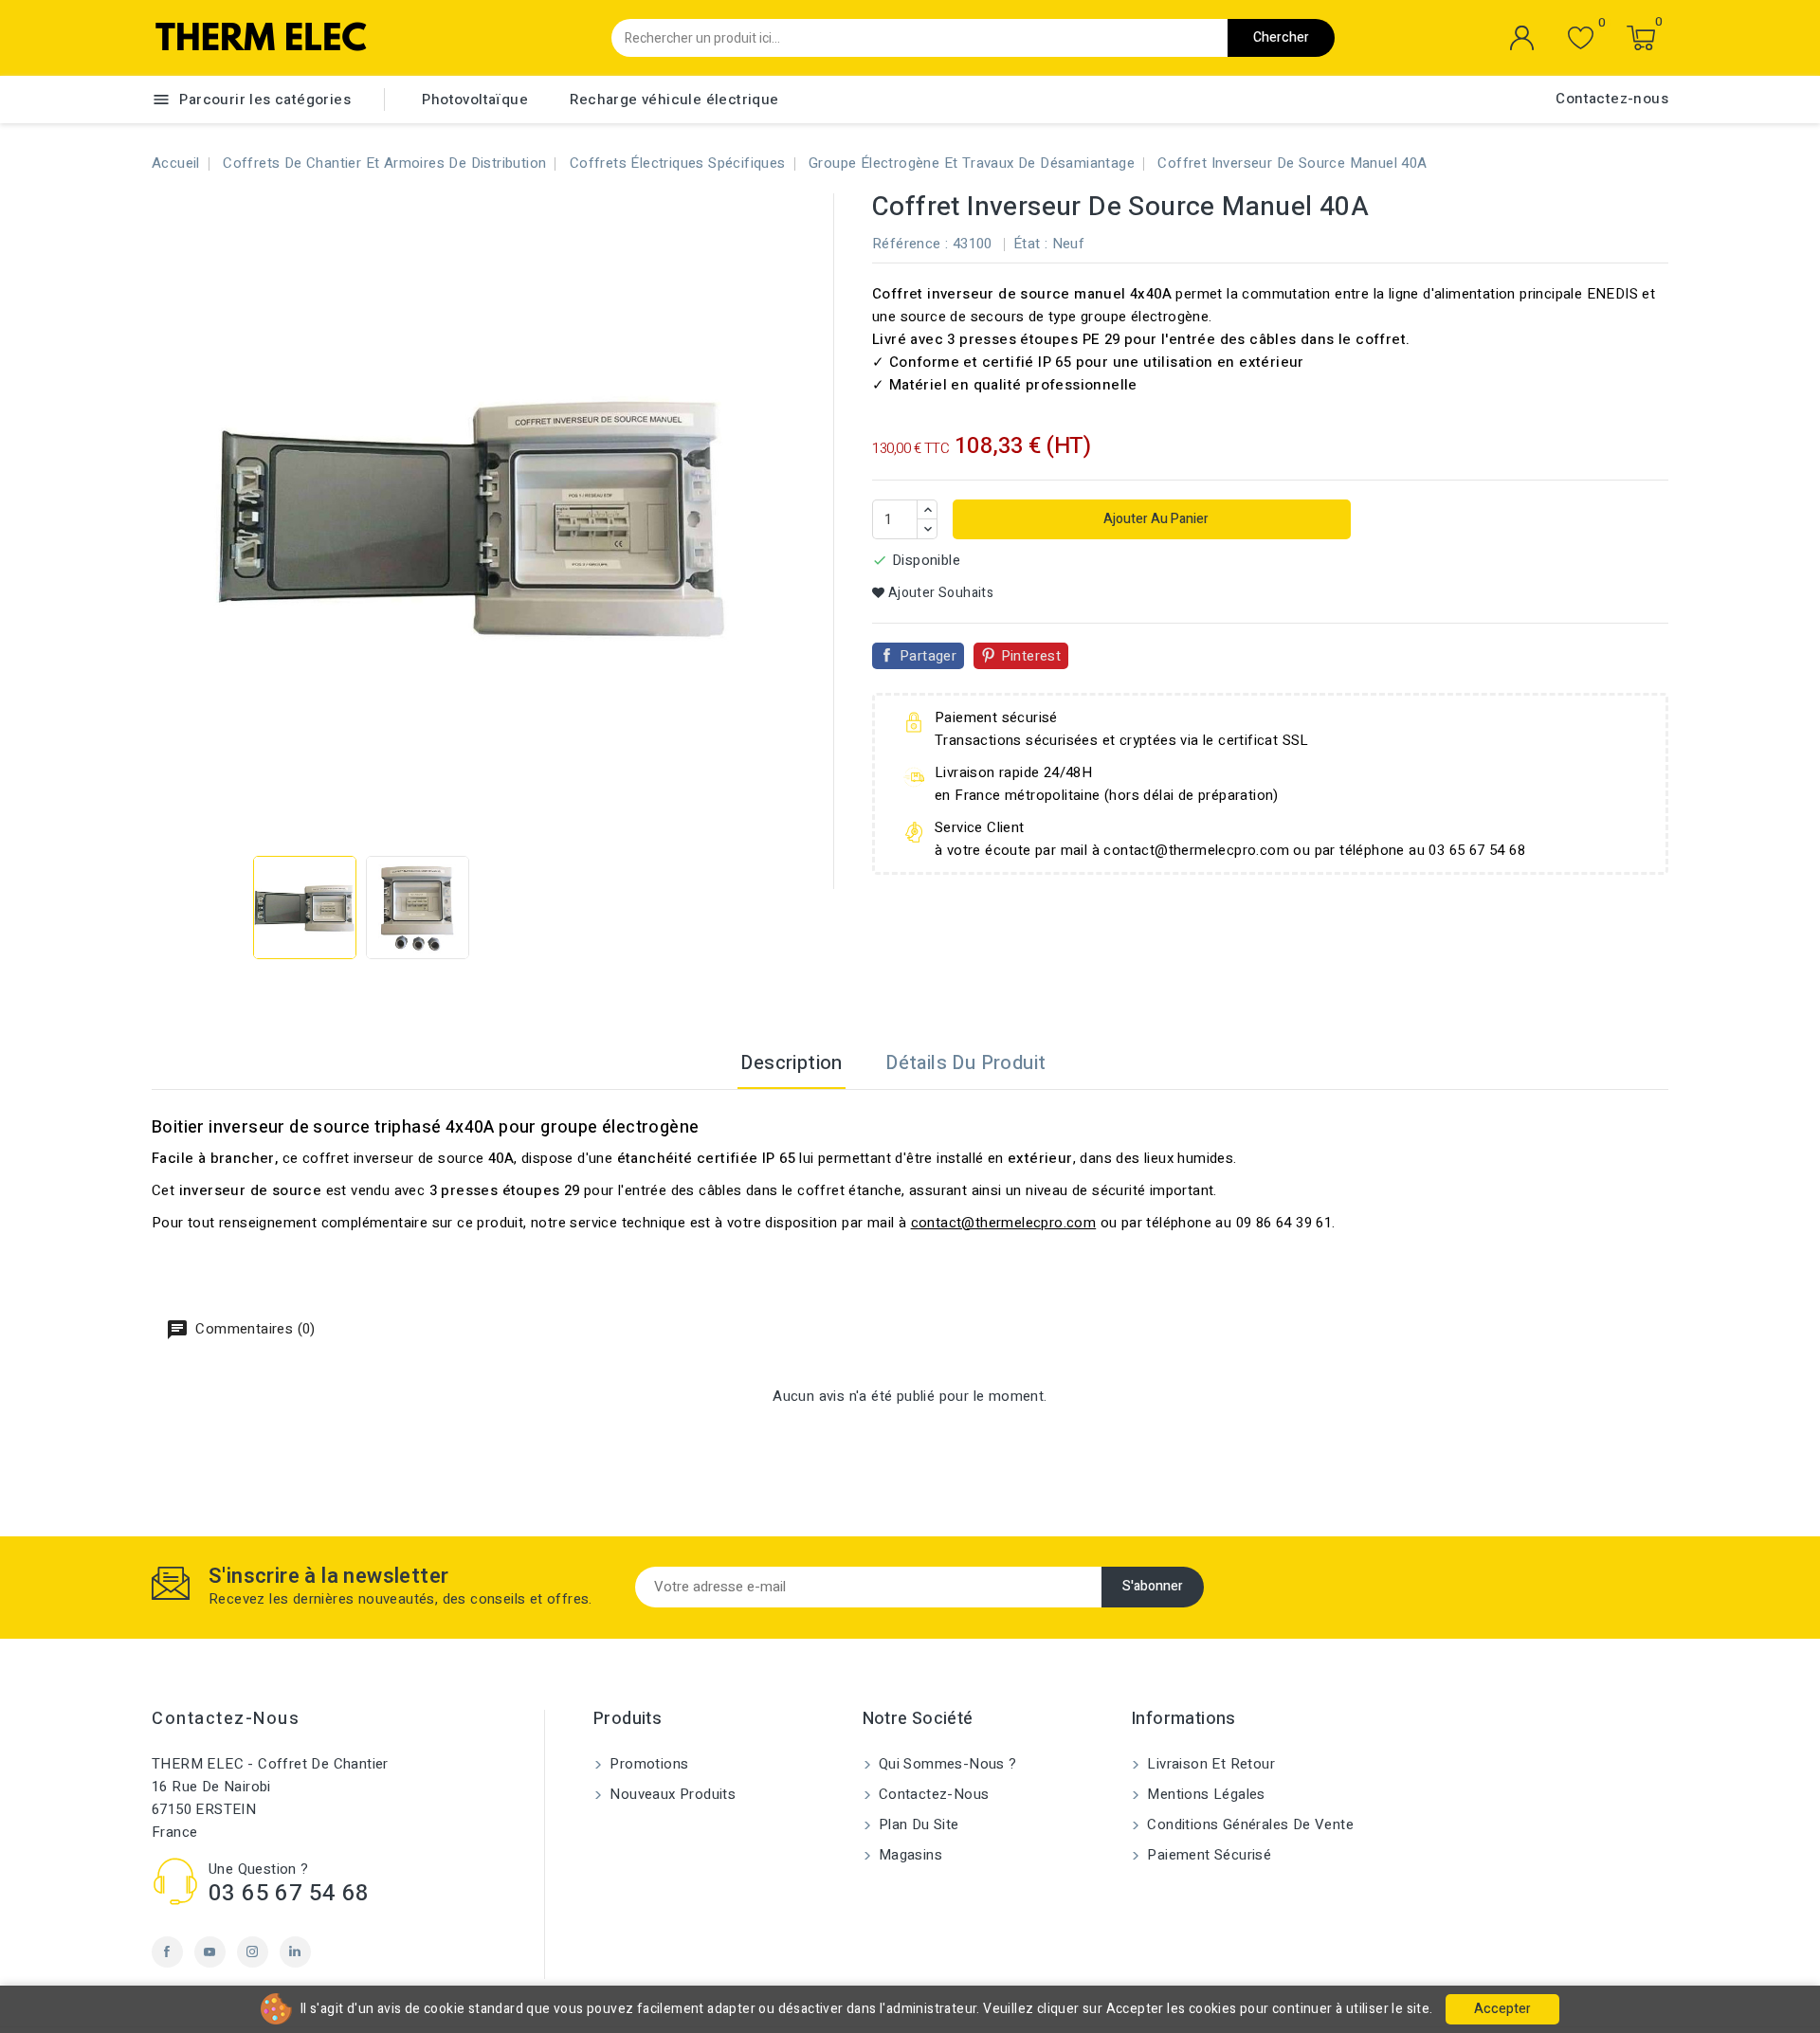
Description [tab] (791, 1063)
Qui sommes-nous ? (946, 1764)
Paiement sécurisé (1207, 1855)
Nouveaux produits (671, 1794)
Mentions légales (1204, 1794)
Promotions (647, 1764)
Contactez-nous (1612, 99)
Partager (928, 656)
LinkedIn (295, 1952)
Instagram (253, 1952)
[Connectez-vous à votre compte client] (1522, 38)
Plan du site (917, 1824)
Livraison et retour (1209, 1764)
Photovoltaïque (475, 100)
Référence (907, 244)
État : (1030, 244)
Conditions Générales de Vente (1248, 1824)
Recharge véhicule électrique (674, 100)
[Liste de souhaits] (1581, 38)
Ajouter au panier (1155, 519)
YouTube (210, 1952)
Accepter (1502, 2009)
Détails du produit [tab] (965, 1063)
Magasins (909, 1855)
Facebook (167, 1952)
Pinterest (1031, 656)
